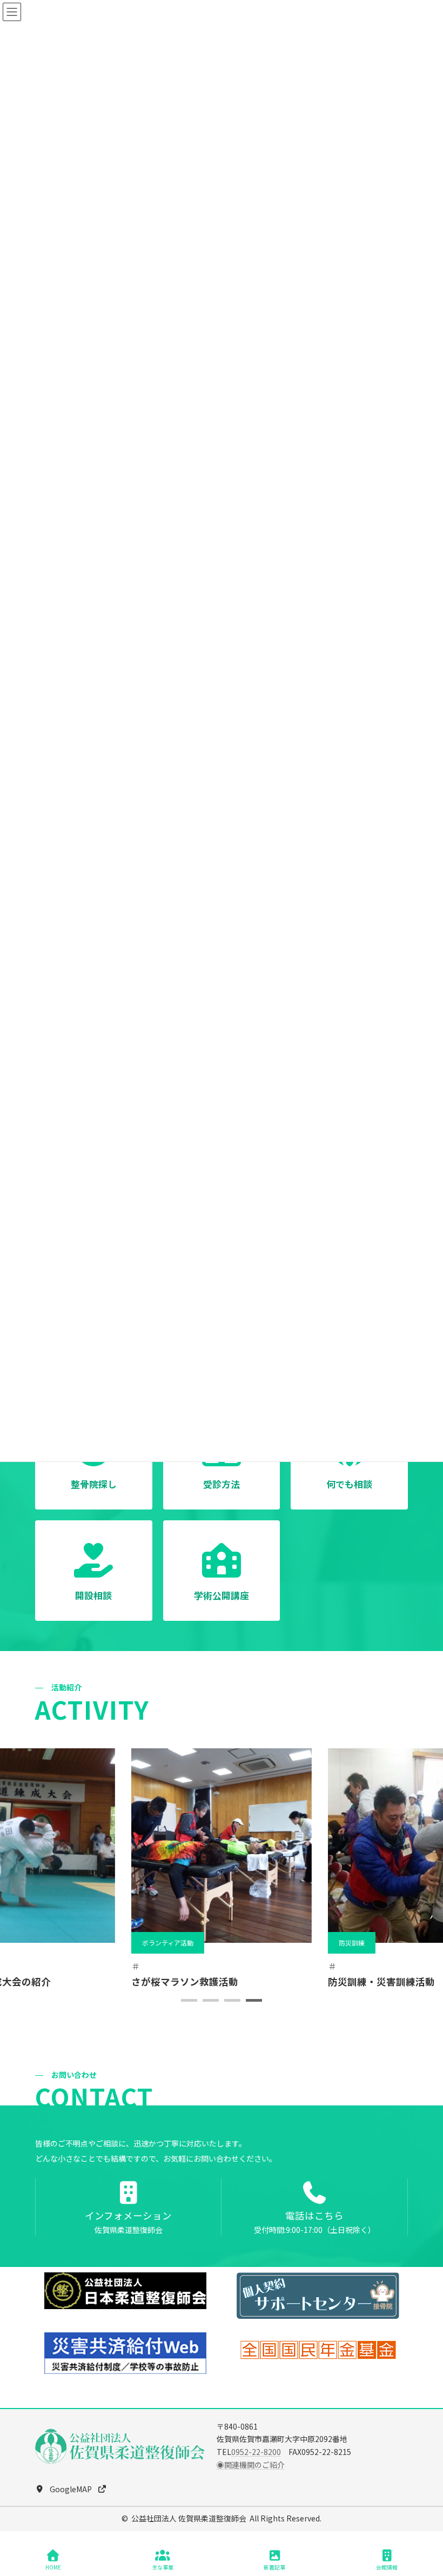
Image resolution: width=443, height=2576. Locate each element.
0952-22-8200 (256, 2452)
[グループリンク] (128, 2207)
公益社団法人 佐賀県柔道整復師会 (189, 2518)
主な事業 (163, 2567)
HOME (53, 2567)
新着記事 (274, 2567)
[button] (189, 2000)
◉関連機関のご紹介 (251, 2465)
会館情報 (387, 2567)
